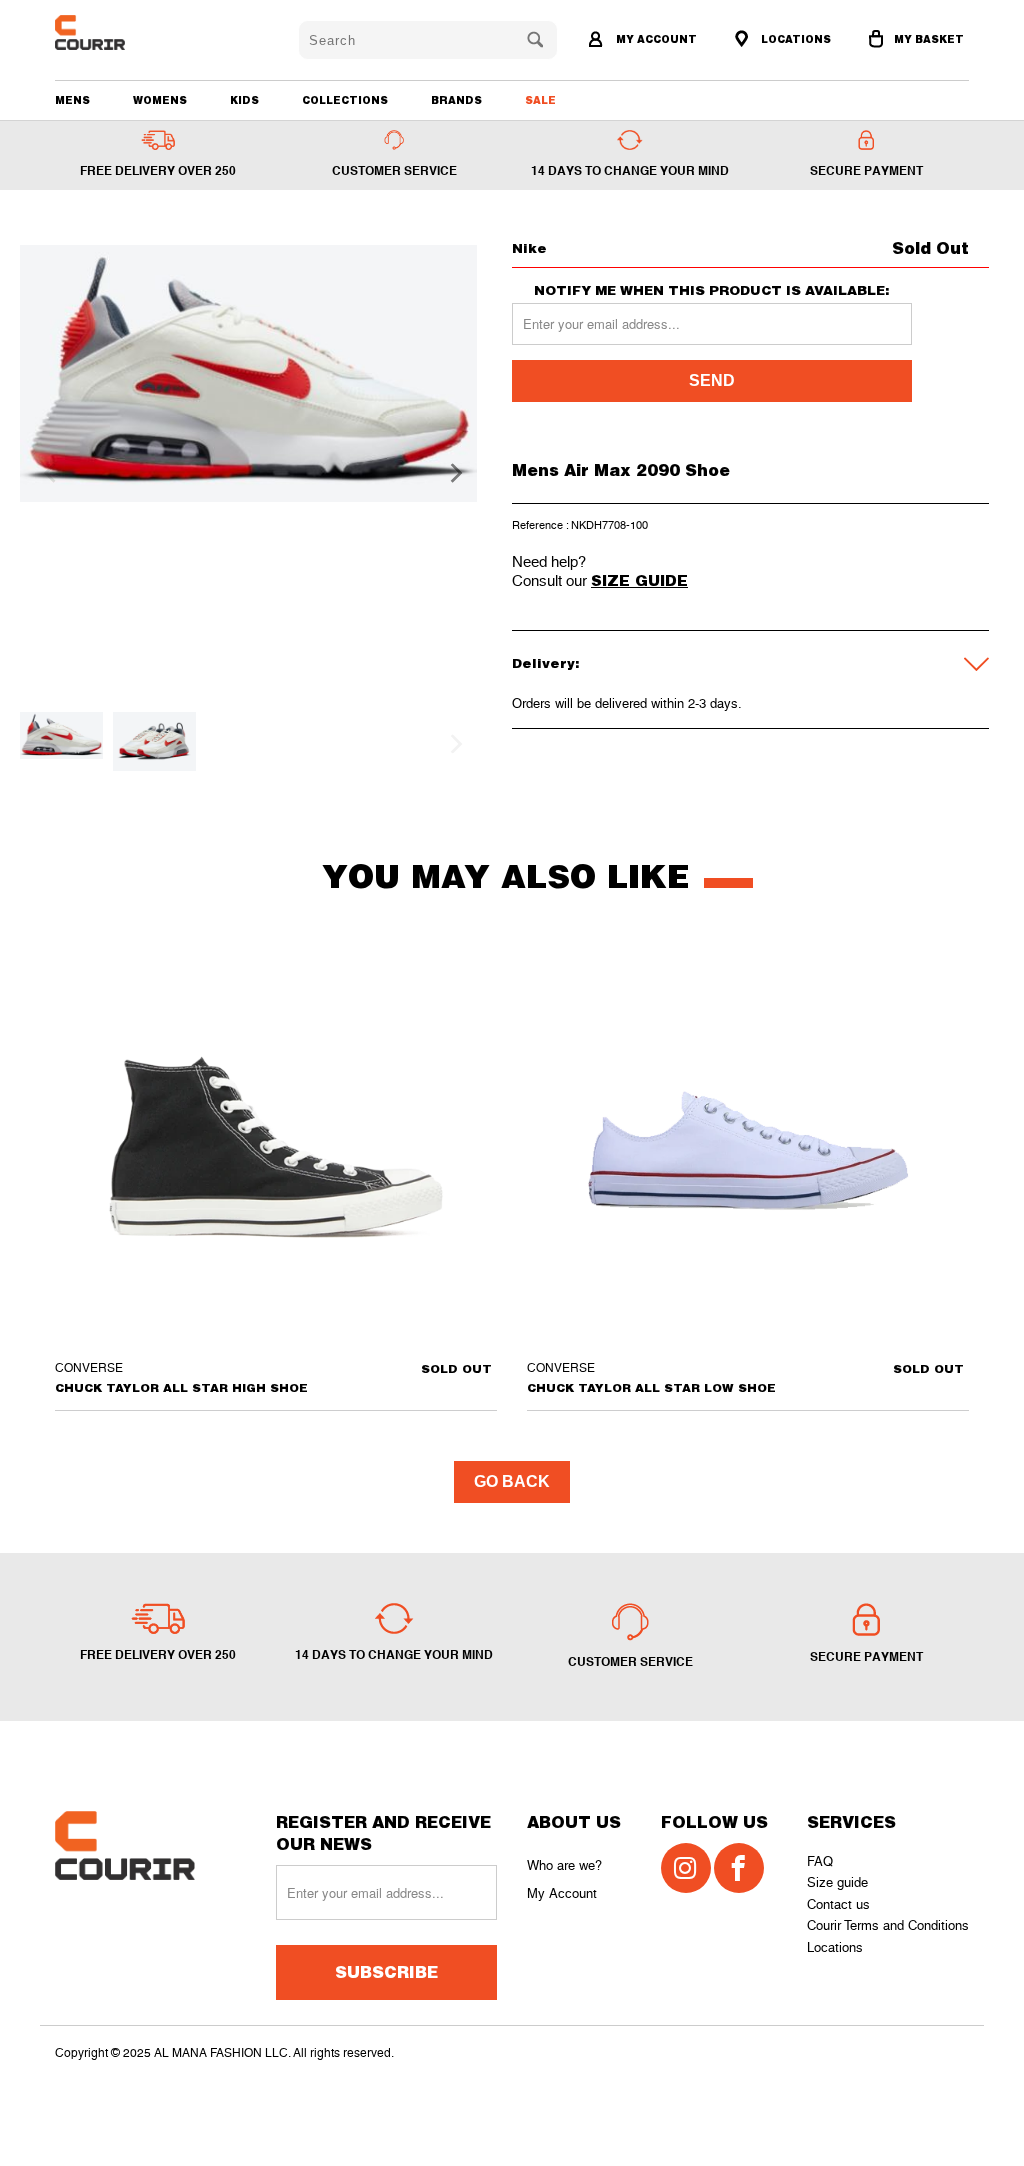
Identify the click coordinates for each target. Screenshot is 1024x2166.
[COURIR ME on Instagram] (686, 1868)
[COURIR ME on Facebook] (739, 1868)
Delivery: (546, 663)
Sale (540, 100)
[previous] (47, 473)
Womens (160, 100)
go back (512, 1481)
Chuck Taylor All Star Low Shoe (748, 1147)
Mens (72, 100)
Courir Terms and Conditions (888, 1925)
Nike (529, 248)
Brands (456, 100)
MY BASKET (929, 39)
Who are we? (564, 1865)
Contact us (838, 1904)
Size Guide (639, 580)
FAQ (820, 1861)
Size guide (837, 1882)
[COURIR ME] (128, 32)
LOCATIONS (794, 39)
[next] (450, 473)
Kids (244, 100)
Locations (835, 1947)
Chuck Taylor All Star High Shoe (276, 1147)
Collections (345, 100)
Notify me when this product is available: (712, 290)
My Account (562, 1893)
